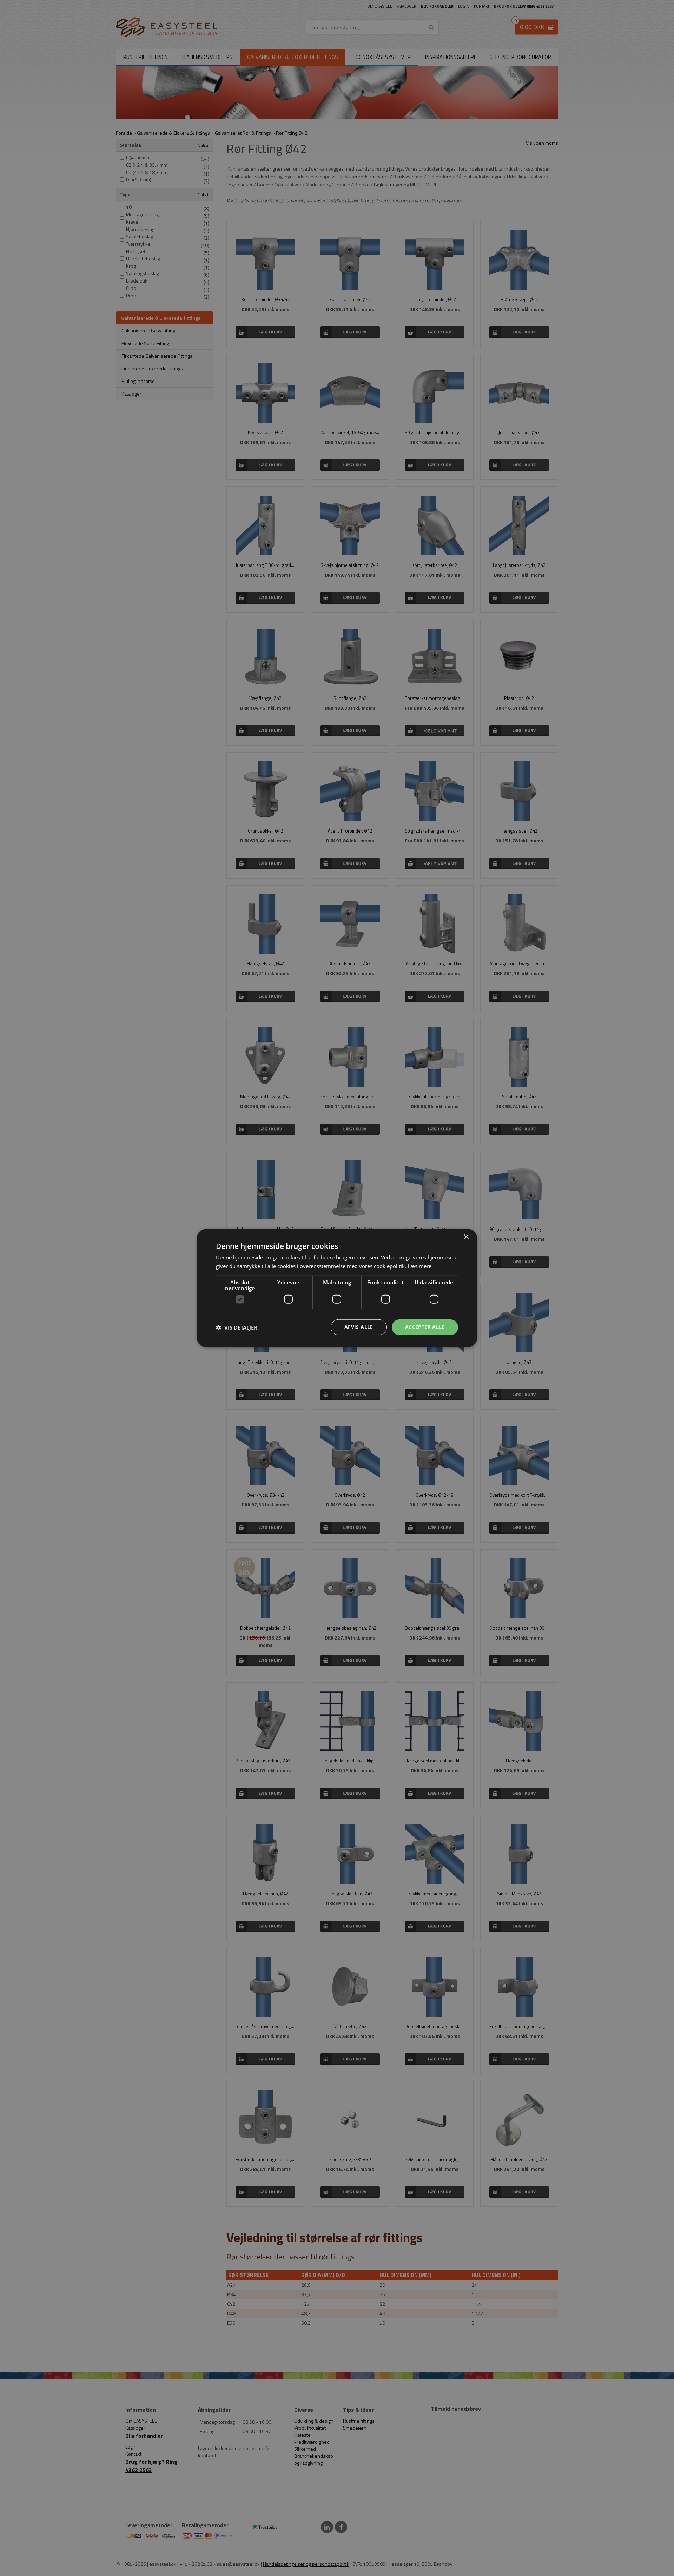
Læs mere (419, 1266)
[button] (237, 1327)
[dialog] (337, 1288)
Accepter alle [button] (425, 1327)
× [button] (466, 1237)
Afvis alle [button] (359, 1327)
